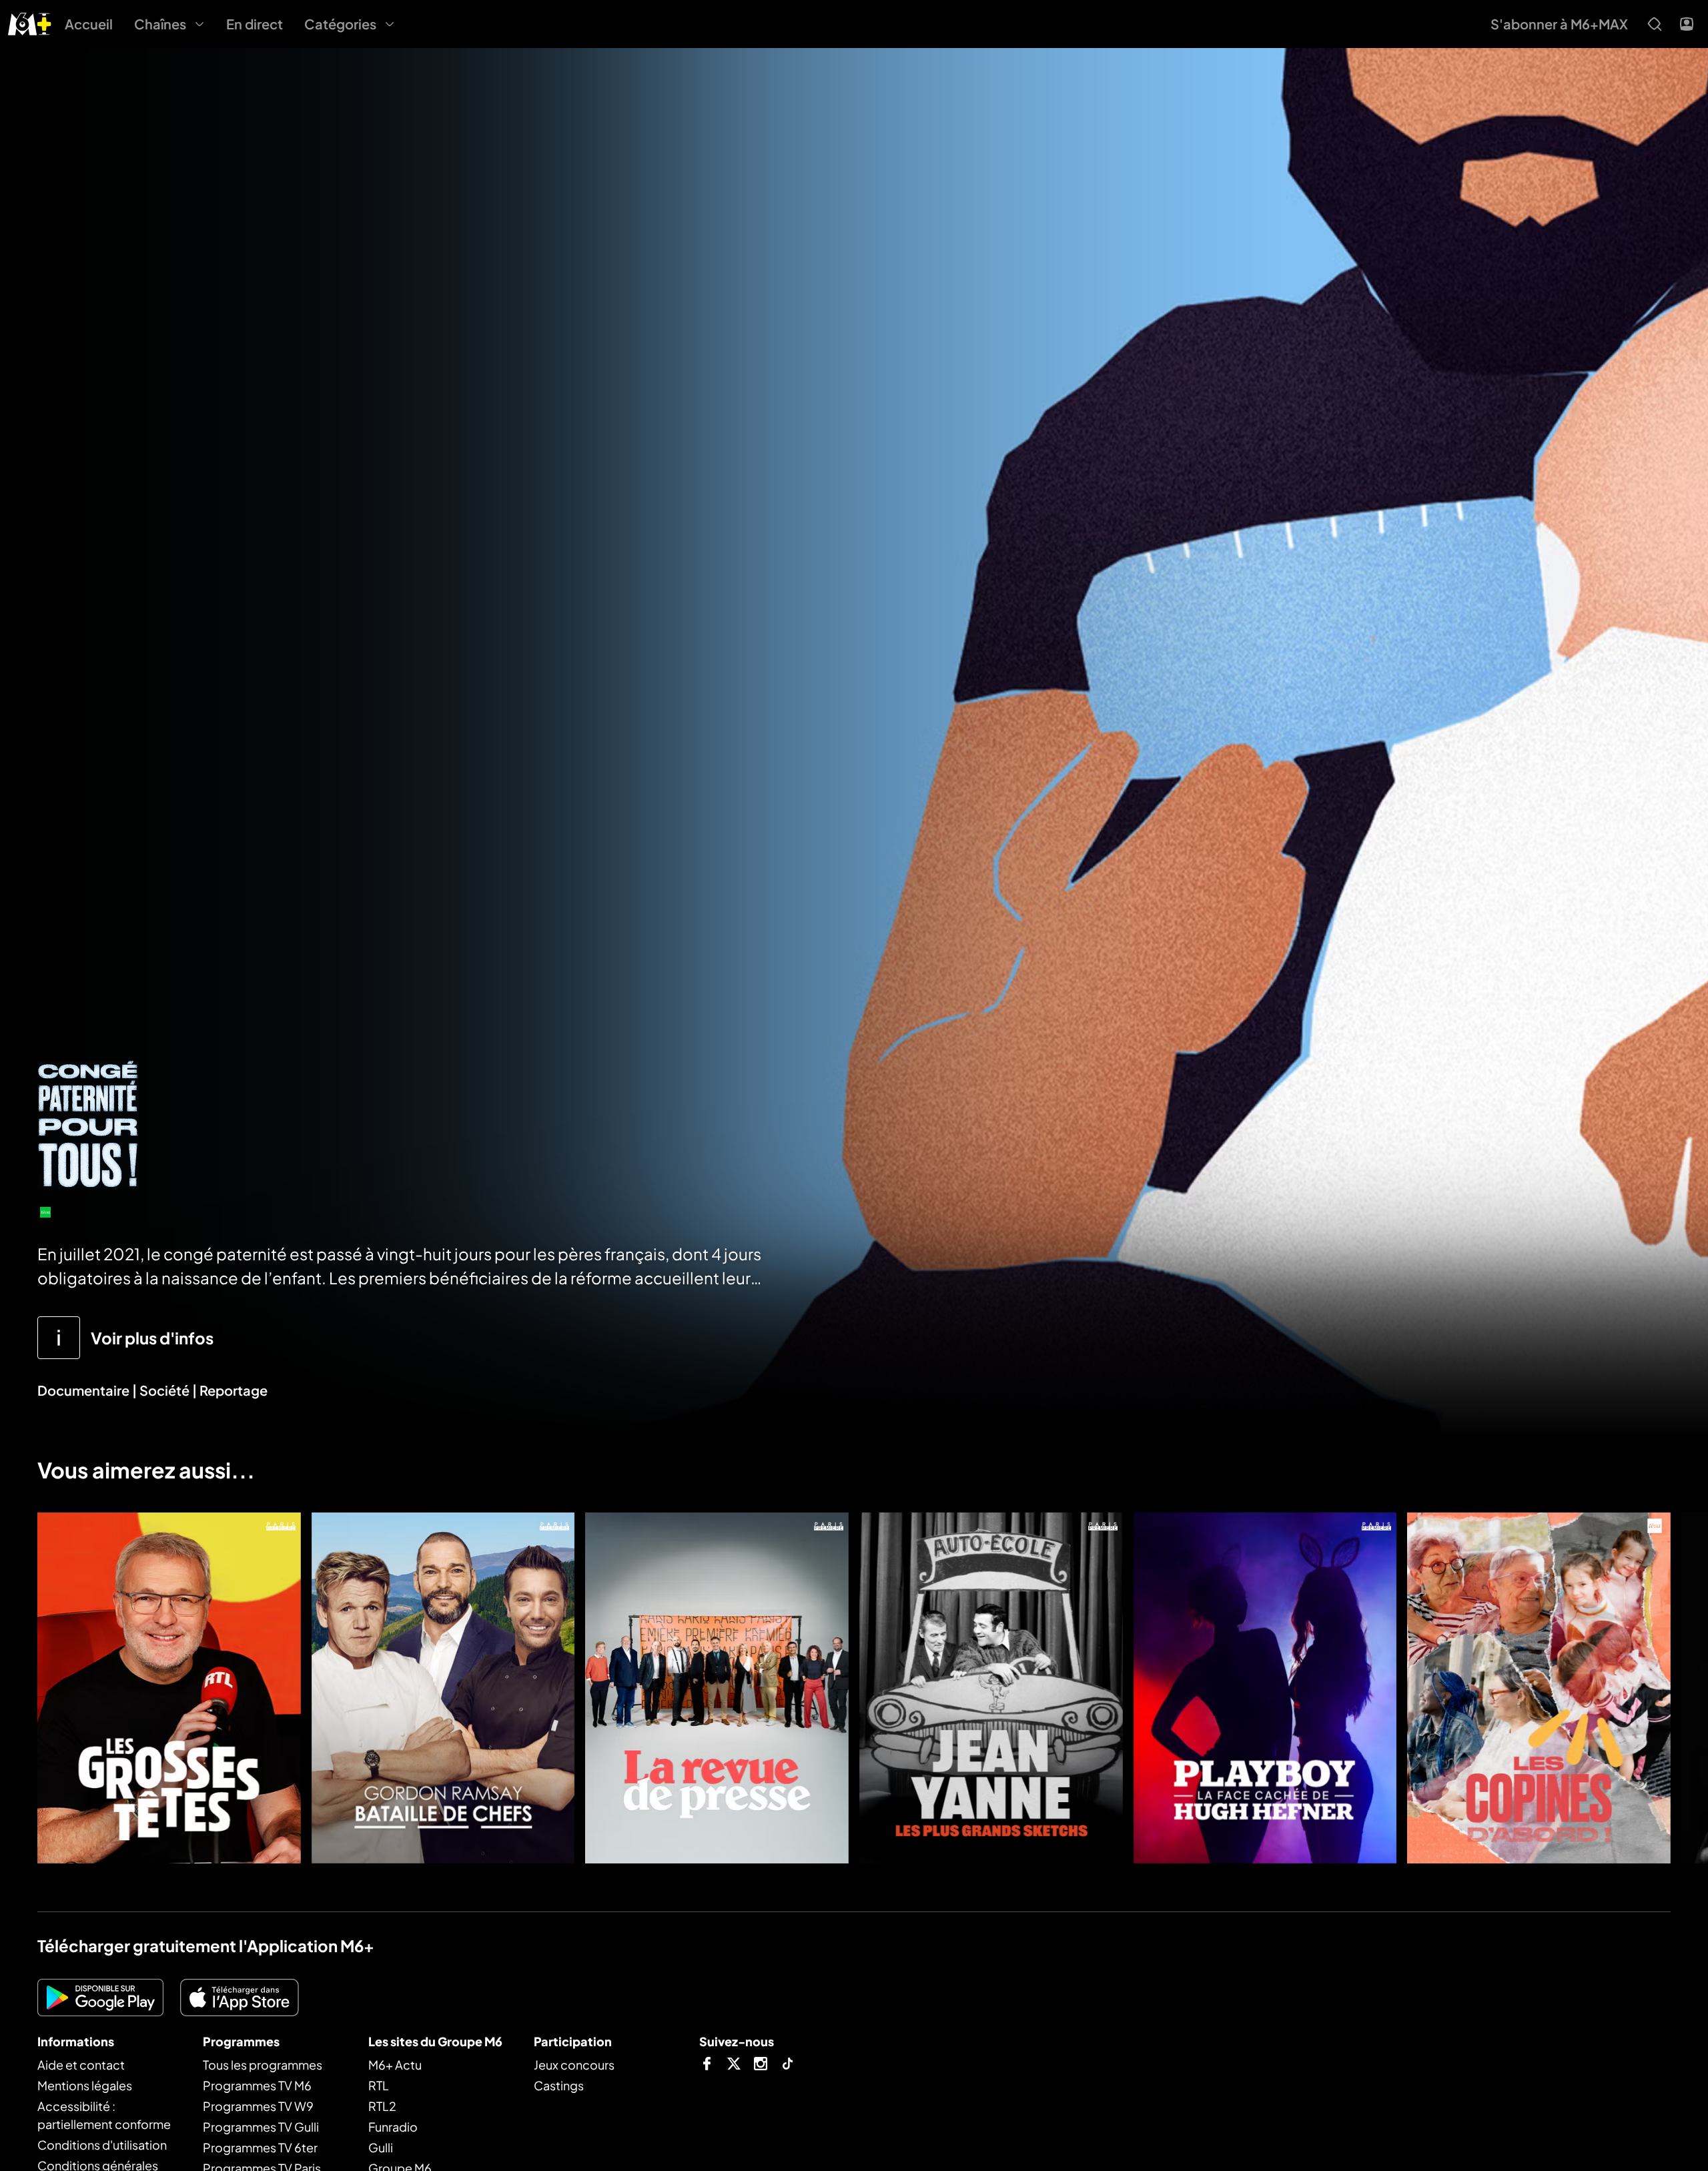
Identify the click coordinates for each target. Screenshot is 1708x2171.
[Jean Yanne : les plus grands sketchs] (991, 1688)
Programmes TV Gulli (261, 2127)
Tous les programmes (263, 2065)
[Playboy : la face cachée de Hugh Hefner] (1265, 1688)
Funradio (393, 2127)
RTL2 (382, 2106)
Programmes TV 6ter (260, 2147)
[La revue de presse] (717, 1688)
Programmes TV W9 (258, 2106)
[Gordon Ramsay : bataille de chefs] (443, 1688)
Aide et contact (81, 2065)
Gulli (381, 2147)
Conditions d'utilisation (102, 2145)
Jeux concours (574, 2065)
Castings (559, 2085)
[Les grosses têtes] (169, 1688)
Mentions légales (85, 2085)
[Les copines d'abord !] (1539, 1688)
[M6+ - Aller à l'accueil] (30, 22)
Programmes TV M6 (257, 2085)
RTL (379, 2085)
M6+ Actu (395, 2065)
